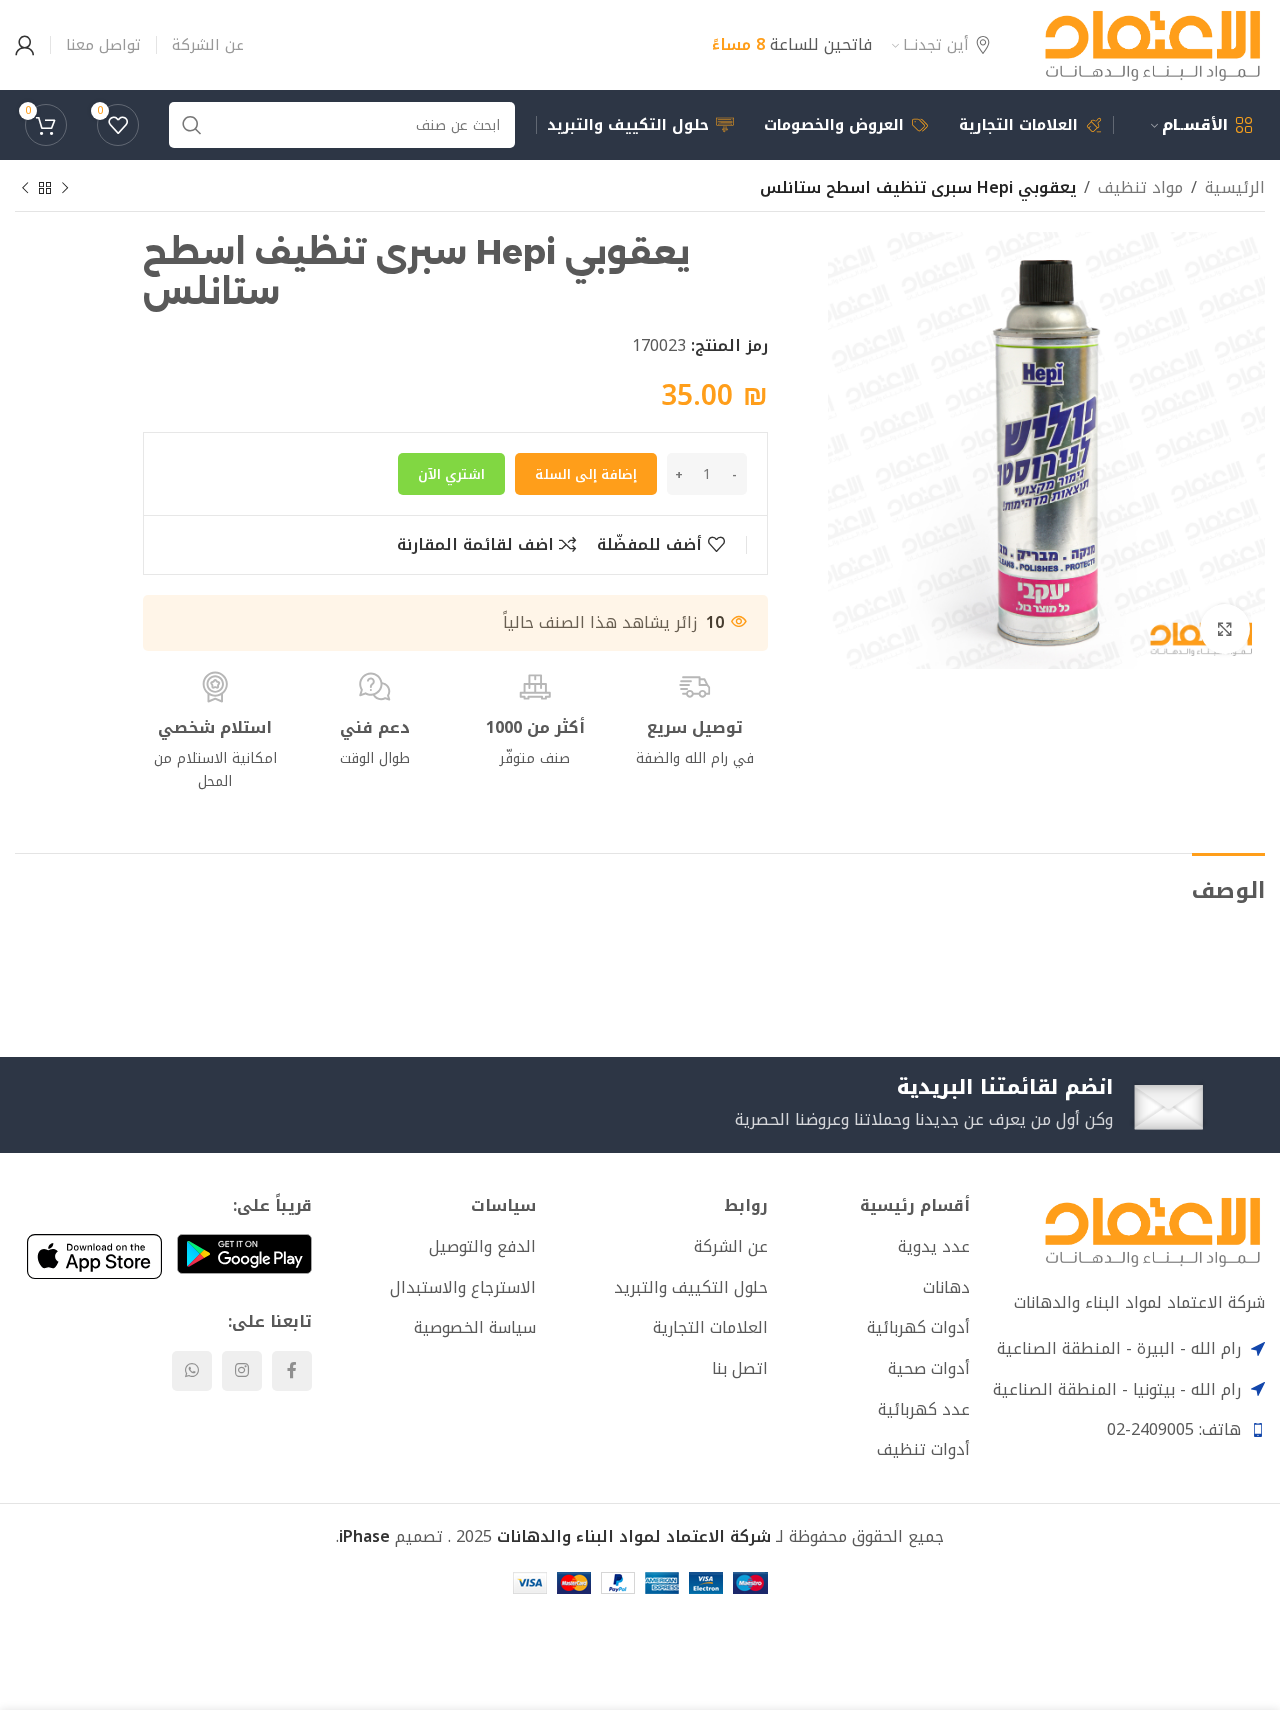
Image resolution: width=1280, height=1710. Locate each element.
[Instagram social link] (242, 1371)
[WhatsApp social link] (192, 1371)
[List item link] (876, 1247)
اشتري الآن (451, 474)
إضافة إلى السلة (586, 474)
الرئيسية (1235, 188)
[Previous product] (65, 189)
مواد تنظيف (1140, 188)
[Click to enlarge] (1225, 629)
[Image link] (1152, 1230)
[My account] (25, 45)
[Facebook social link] (292, 1371)
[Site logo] (1152, 43)
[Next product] (25, 189)
